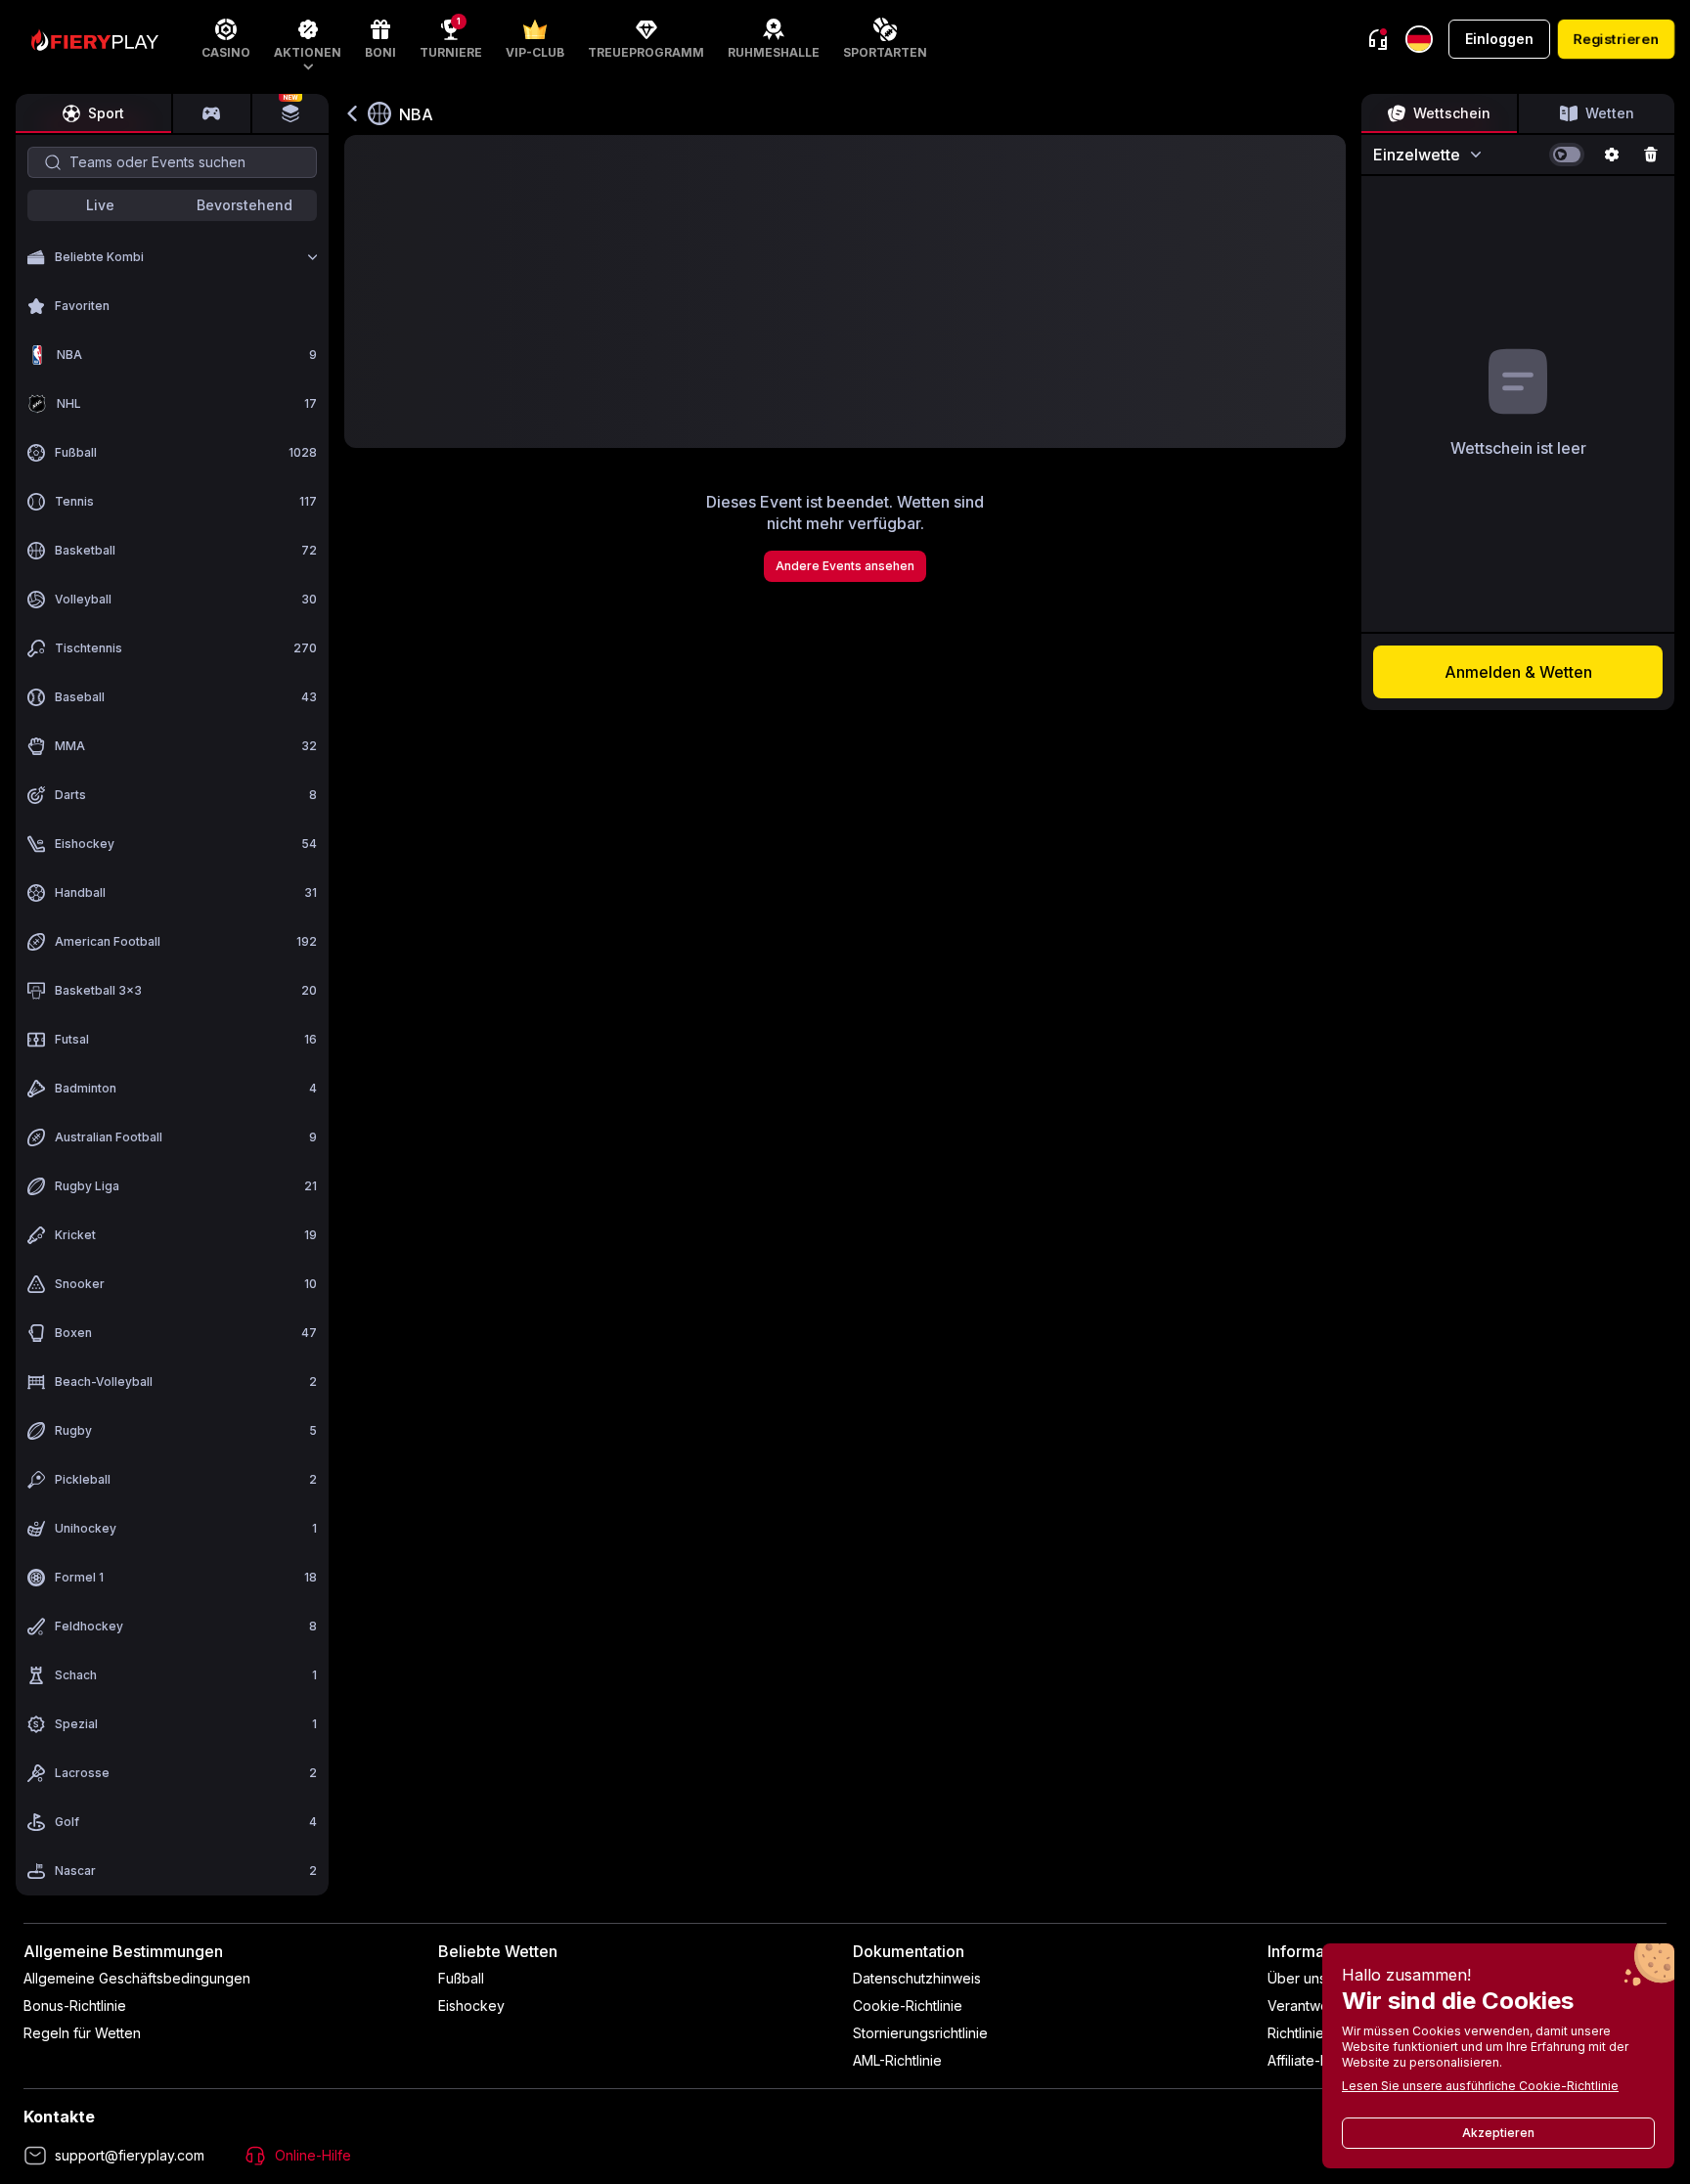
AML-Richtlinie (897, 2060)
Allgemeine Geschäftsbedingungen (137, 1978)
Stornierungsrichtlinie (920, 2033)
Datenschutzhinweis (917, 1978)
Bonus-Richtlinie (75, 2006)
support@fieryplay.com (130, 2155)
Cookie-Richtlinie (908, 2006)
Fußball (461, 1978)
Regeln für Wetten (82, 2033)
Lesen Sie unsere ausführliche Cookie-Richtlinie (1480, 2086)
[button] (308, 39)
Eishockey (471, 2006)
